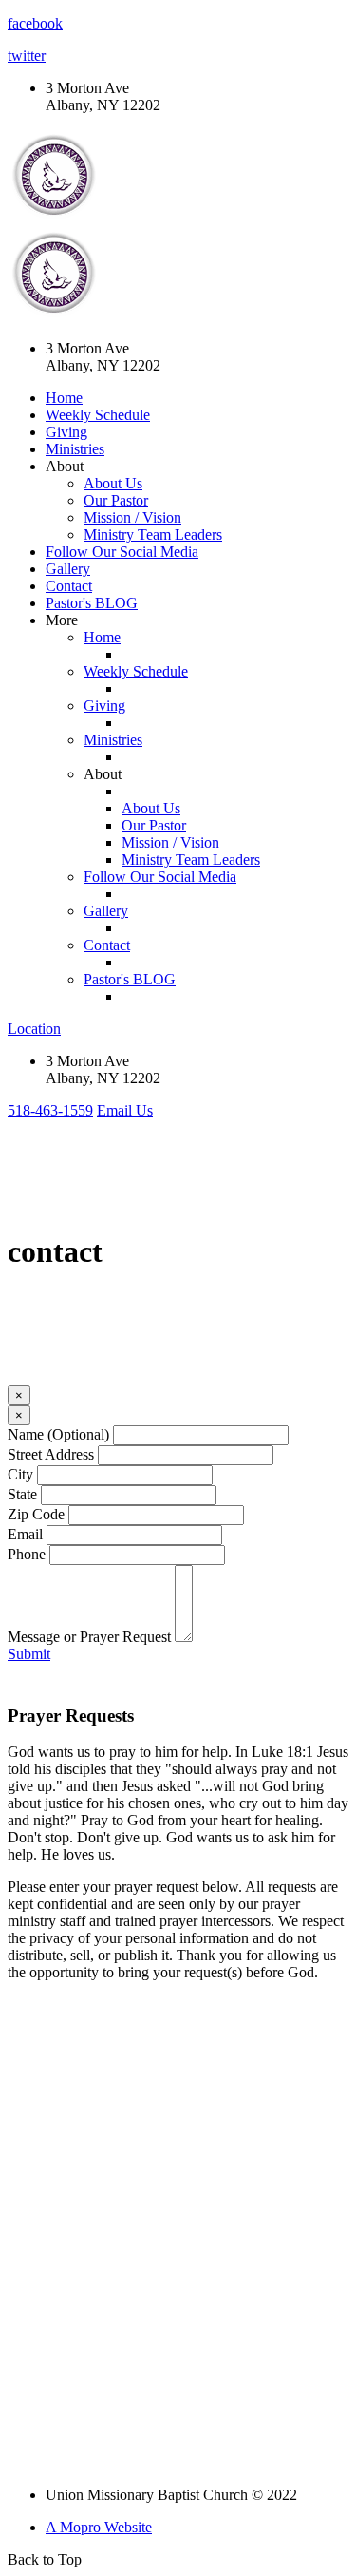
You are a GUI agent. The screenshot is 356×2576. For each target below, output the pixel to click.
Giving (66, 432)
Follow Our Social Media (122, 552)
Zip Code (36, 1514)
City (20, 1474)
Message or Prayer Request (89, 1637)
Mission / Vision (132, 517)
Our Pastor (116, 500)
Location (34, 1029)
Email (25, 1534)
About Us (113, 483)
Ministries (75, 449)
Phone (27, 1554)
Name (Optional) (58, 1434)
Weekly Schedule (98, 415)
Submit (29, 1654)
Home (64, 398)
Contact (69, 586)
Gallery (68, 569)
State (22, 1494)
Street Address (51, 1454)
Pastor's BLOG (92, 603)
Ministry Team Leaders (153, 534)
